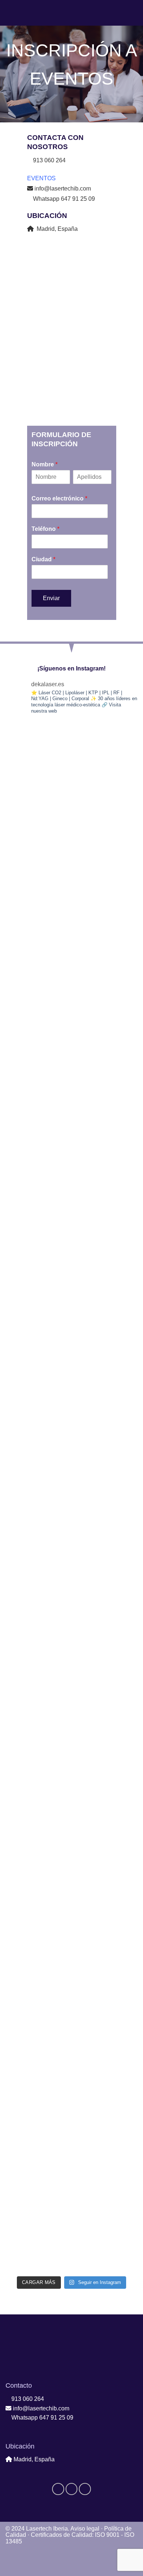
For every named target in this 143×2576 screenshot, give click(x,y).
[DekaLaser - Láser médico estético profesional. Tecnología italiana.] (72, 13)
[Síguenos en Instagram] (58, 2489)
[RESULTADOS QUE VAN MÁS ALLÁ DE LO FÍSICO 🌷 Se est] (71, 838)
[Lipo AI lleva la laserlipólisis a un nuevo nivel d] (71, 915)
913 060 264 (27, 2399)
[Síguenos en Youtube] (85, 2489)
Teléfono (45, 529)
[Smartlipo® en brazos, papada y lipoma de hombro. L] (71, 1303)
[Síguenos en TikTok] (72, 2489)
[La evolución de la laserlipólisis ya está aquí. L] (71, 2001)
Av (85, 2529)
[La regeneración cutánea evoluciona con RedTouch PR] (71, 1613)
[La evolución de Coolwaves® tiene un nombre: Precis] (71, 1071)
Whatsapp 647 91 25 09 (63, 199)
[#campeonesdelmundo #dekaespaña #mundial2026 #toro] (71, 2233)
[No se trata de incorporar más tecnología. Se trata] (71, 1768)
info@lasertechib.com (62, 189)
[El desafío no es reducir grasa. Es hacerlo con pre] (71, 1535)
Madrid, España (56, 229)
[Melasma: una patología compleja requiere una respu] (71, 993)
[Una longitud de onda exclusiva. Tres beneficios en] (71, 2078)
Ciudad (43, 559)
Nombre (45, 464)
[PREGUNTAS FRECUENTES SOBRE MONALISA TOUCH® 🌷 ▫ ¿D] (71, 1845)
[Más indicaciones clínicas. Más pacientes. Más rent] (71, 1148)
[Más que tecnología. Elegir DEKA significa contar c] (71, 1226)
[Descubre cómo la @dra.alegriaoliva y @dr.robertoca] (71, 2156)
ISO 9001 (107, 2535)
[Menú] (10, 13)
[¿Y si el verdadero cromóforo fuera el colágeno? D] (71, 1458)
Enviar (51, 598)
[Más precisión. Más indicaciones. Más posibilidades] (71, 1923)
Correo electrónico (59, 498)
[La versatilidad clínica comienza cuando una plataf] (71, 1381)
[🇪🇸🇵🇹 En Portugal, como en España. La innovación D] (71, 760)
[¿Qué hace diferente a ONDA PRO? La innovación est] (71, 1690)
